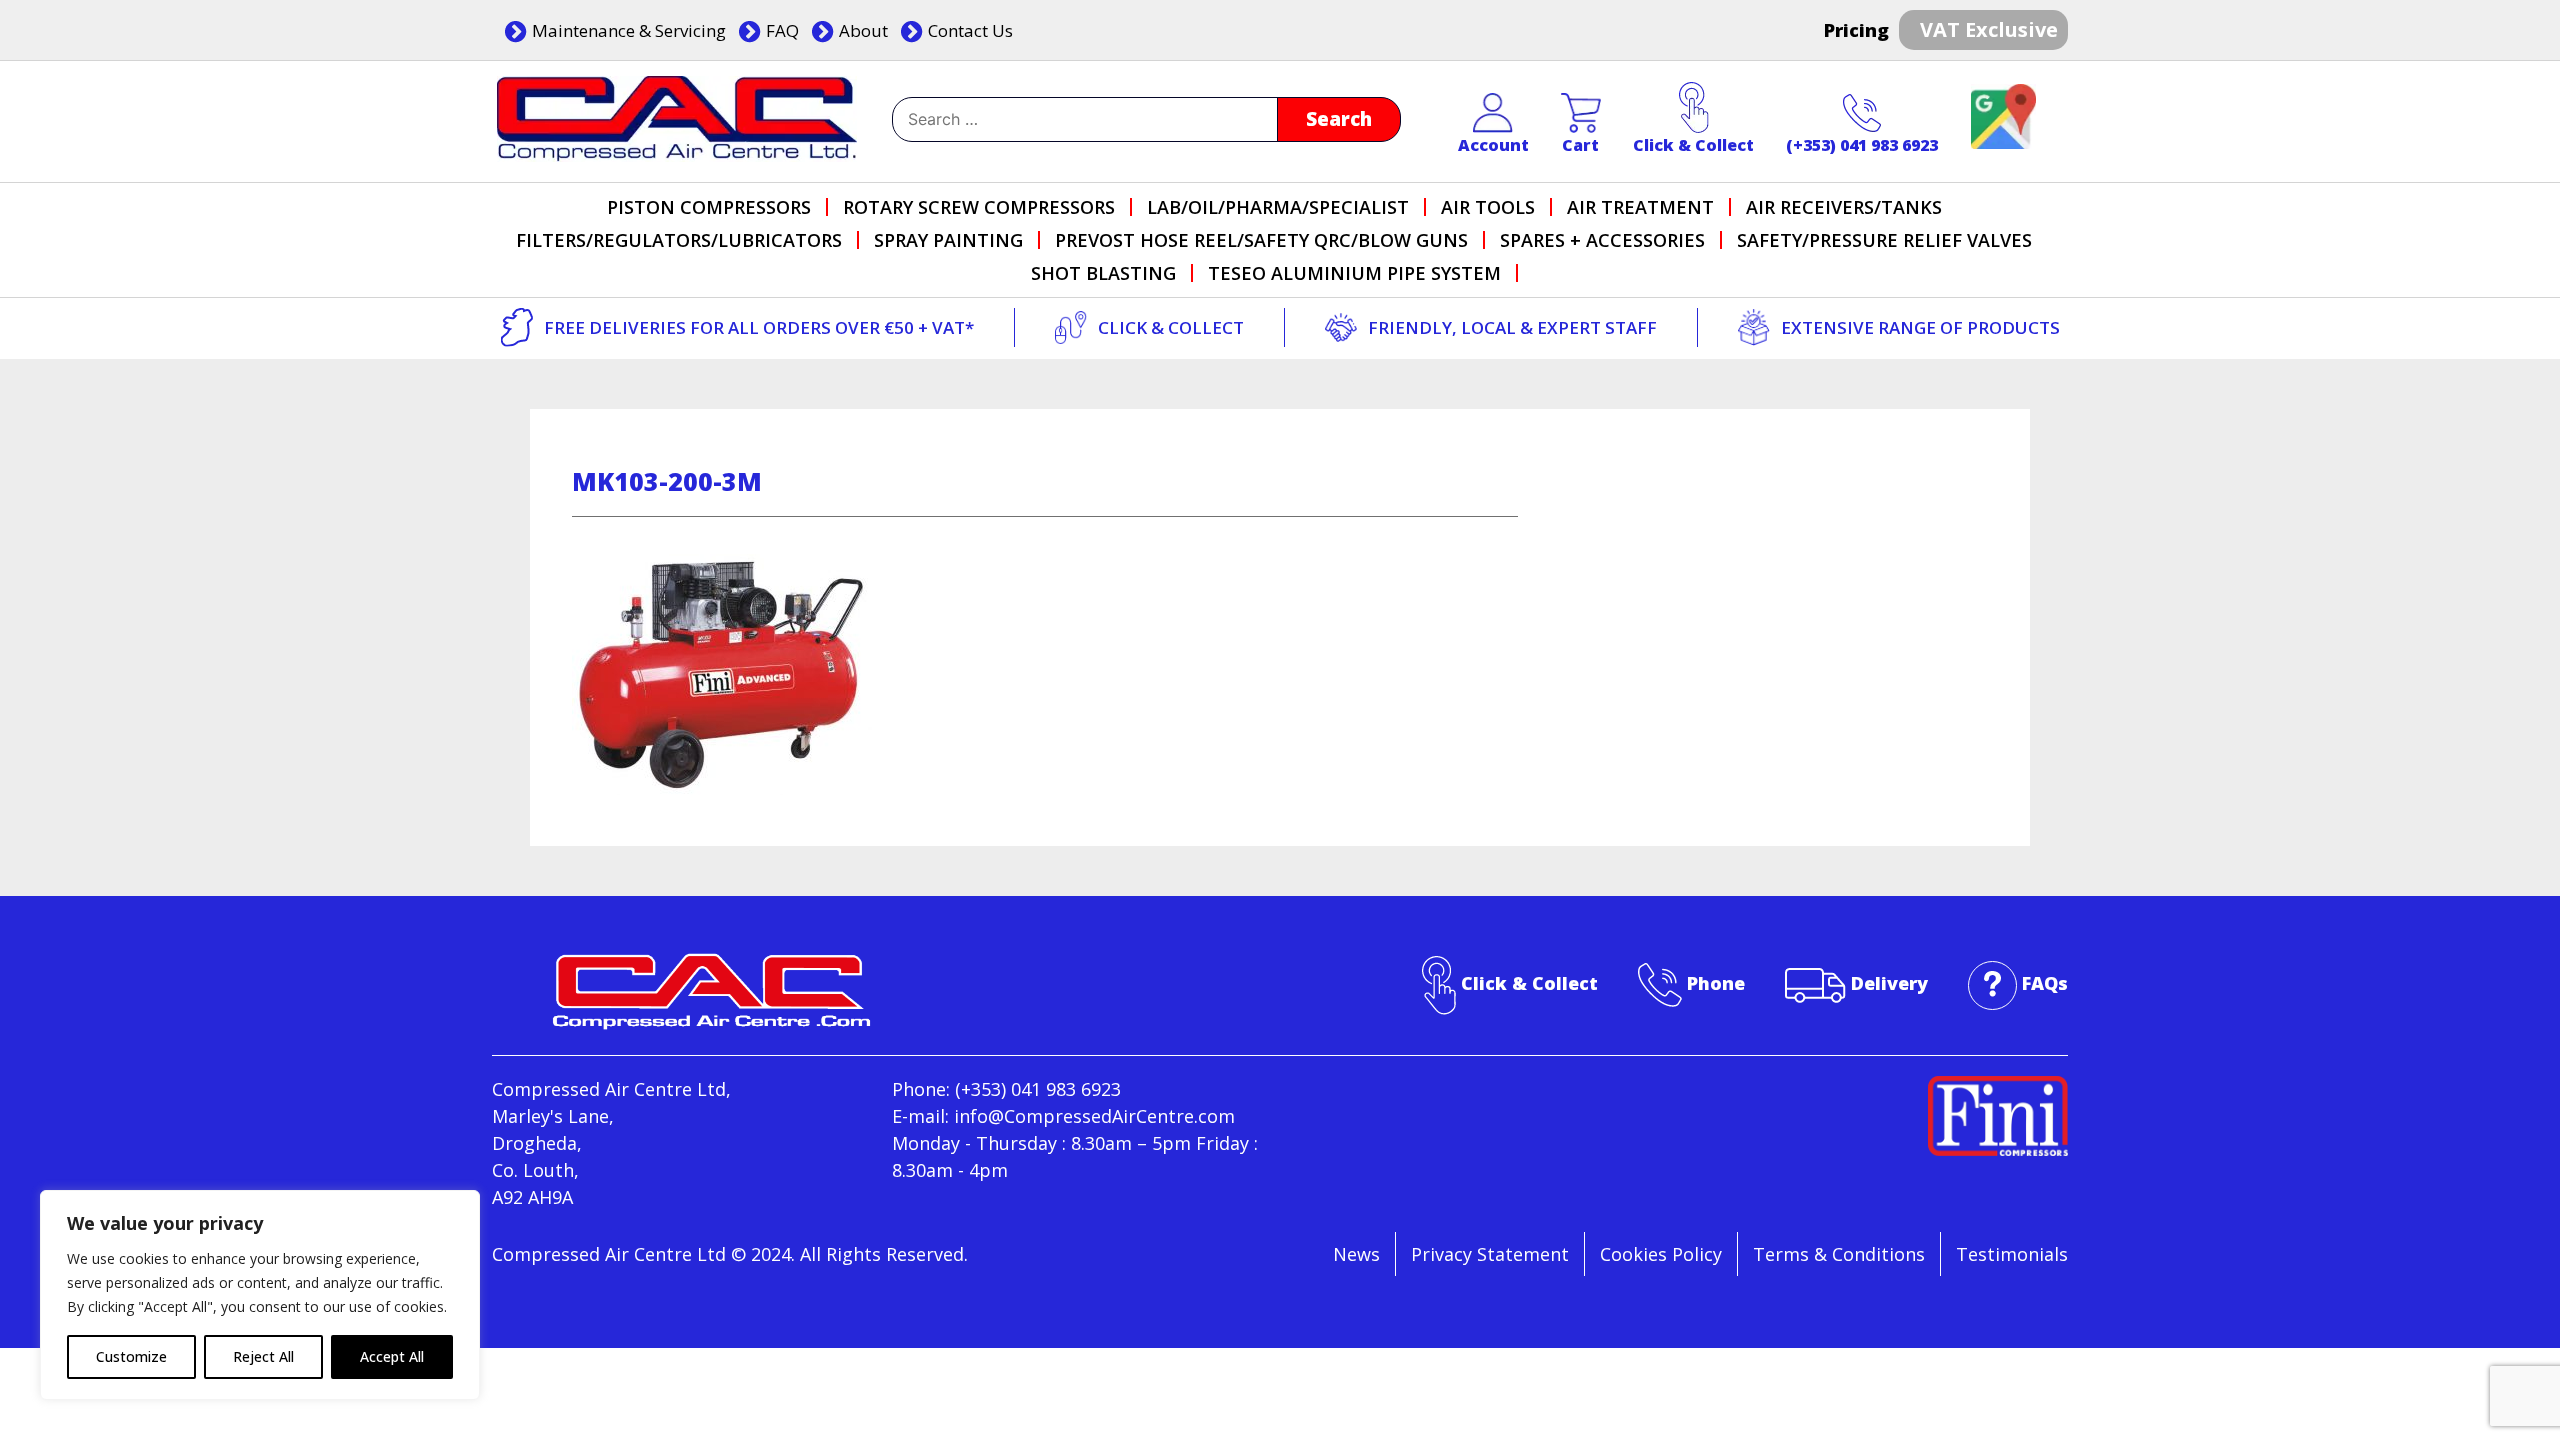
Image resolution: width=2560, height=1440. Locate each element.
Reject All (263, 1356)
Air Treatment (1640, 207)
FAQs (2045, 983)
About (863, 30)
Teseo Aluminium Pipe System (1354, 273)
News (1356, 1254)
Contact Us (970, 30)
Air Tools (1488, 207)
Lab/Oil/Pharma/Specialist (1278, 207)
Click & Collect (1693, 145)
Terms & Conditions (1839, 1254)
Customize (131, 1356)
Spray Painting (948, 240)
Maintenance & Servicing (629, 30)
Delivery (1889, 983)
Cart (1580, 145)
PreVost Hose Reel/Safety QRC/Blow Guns (1261, 240)
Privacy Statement (1490, 1254)
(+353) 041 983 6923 (1862, 145)
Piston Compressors (709, 207)
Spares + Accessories (1602, 240)
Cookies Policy (1661, 1254)
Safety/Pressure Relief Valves (1884, 240)
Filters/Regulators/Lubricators (679, 240)
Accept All (392, 1356)
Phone (1716, 983)
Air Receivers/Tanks (1844, 207)
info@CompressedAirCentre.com (1094, 1116)
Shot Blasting (1103, 273)
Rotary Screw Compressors (979, 207)
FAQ (782, 30)
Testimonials (2012, 1254)
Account (1493, 145)
